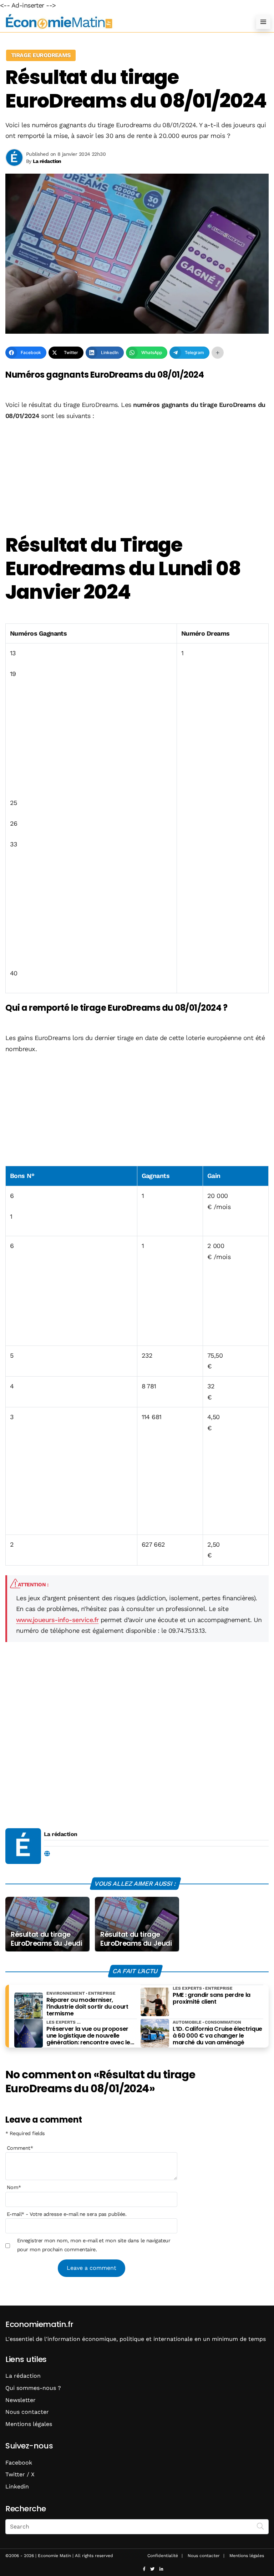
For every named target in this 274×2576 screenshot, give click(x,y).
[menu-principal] (263, 22)
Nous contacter (27, 2412)
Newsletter (21, 2400)
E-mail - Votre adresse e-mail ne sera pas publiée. (67, 2214)
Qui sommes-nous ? (33, 2388)
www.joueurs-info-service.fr (57, 1620)
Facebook (19, 2463)
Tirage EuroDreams (41, 55)
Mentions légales (29, 2424)
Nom (14, 2187)
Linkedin (17, 2487)
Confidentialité (163, 2556)
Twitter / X (20, 2474)
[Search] (260, 2526)
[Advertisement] (137, 474)
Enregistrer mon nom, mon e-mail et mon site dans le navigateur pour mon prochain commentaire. (94, 2245)
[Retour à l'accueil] (123, 22)
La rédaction (61, 1834)
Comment (20, 2148)
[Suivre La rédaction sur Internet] (47, 1854)
